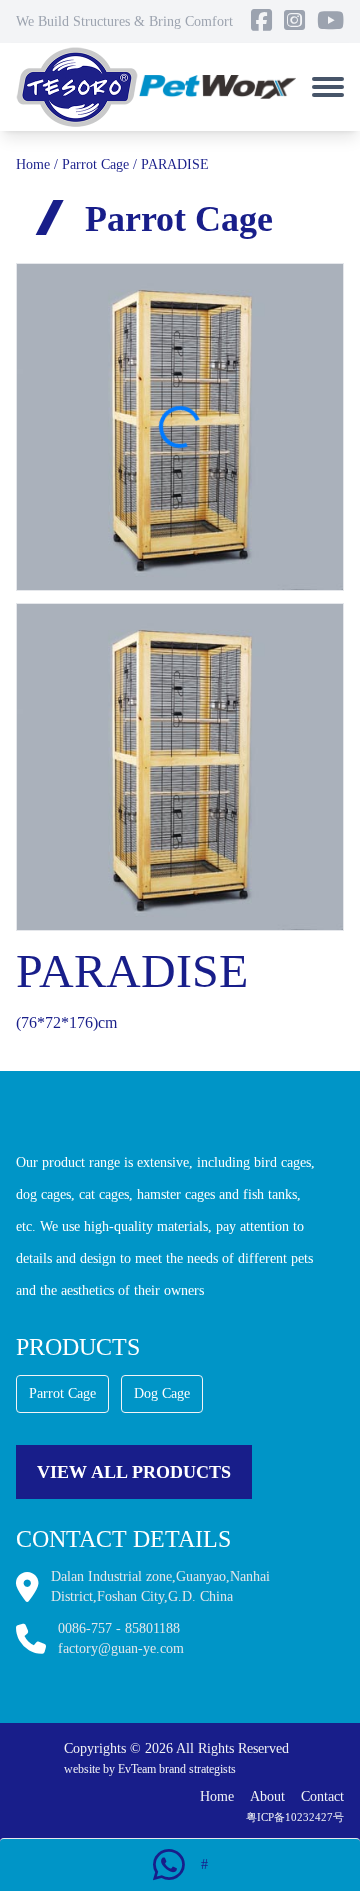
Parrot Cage (95, 164)
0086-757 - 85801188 (119, 1628)
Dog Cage (162, 1393)
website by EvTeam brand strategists (150, 1769)
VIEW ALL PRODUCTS (134, 1472)
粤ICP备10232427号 (295, 1817)
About (267, 1796)
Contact (322, 1796)
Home (33, 164)
